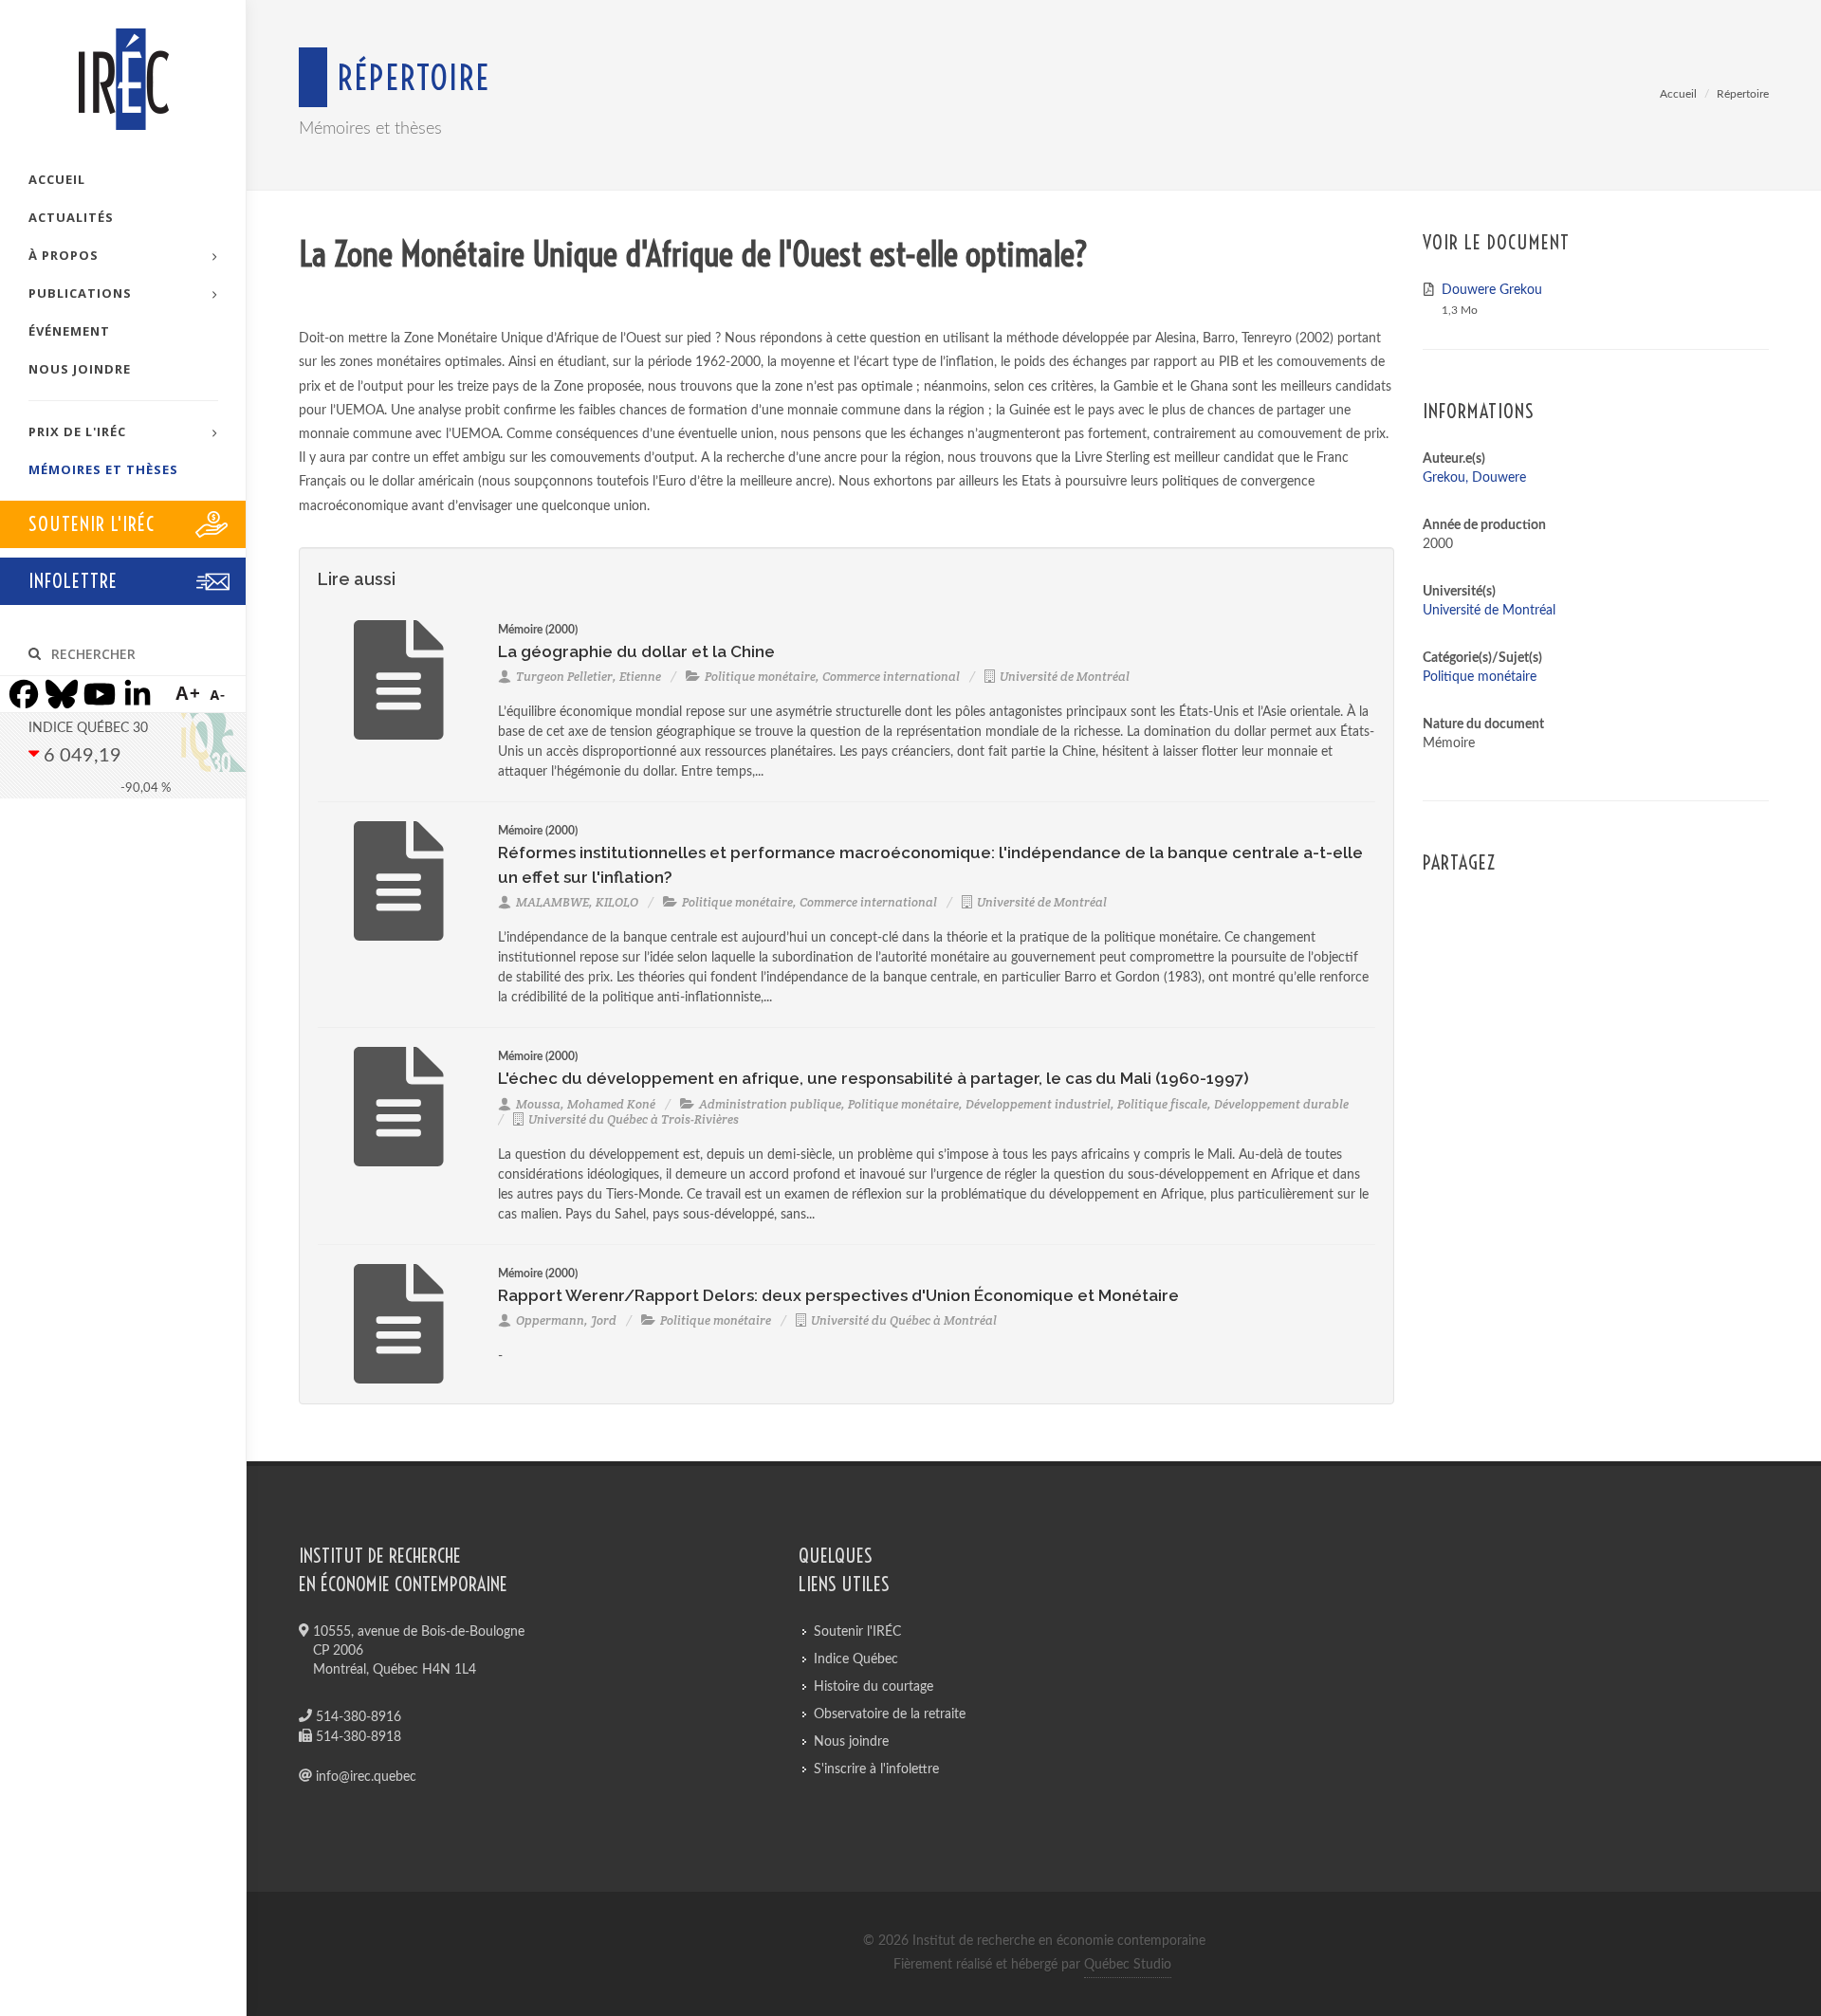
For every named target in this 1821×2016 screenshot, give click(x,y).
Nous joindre (851, 1742)
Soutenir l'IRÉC (857, 1632)
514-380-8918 (357, 1737)
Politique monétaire (760, 677)
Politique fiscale (1162, 1104)
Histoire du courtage (874, 1687)
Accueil (1678, 94)
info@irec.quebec (364, 1777)
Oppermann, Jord (566, 1320)
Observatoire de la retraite (890, 1714)
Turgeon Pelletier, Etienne (589, 677)
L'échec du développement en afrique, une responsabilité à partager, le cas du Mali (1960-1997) (874, 1078)
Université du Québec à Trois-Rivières (634, 1119)
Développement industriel (1038, 1104)
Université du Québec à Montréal (904, 1320)
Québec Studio (1128, 1965)
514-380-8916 (357, 1717)
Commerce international (891, 677)
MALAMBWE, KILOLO (577, 902)
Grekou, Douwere (1474, 478)
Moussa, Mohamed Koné (586, 1104)
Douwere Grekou (1492, 290)
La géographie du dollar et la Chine (636, 651)
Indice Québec (856, 1659)
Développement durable (1281, 1104)
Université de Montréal (1065, 677)
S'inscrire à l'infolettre (876, 1769)
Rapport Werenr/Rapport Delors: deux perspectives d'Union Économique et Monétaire (838, 1295)
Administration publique (770, 1104)
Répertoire (1743, 94)
